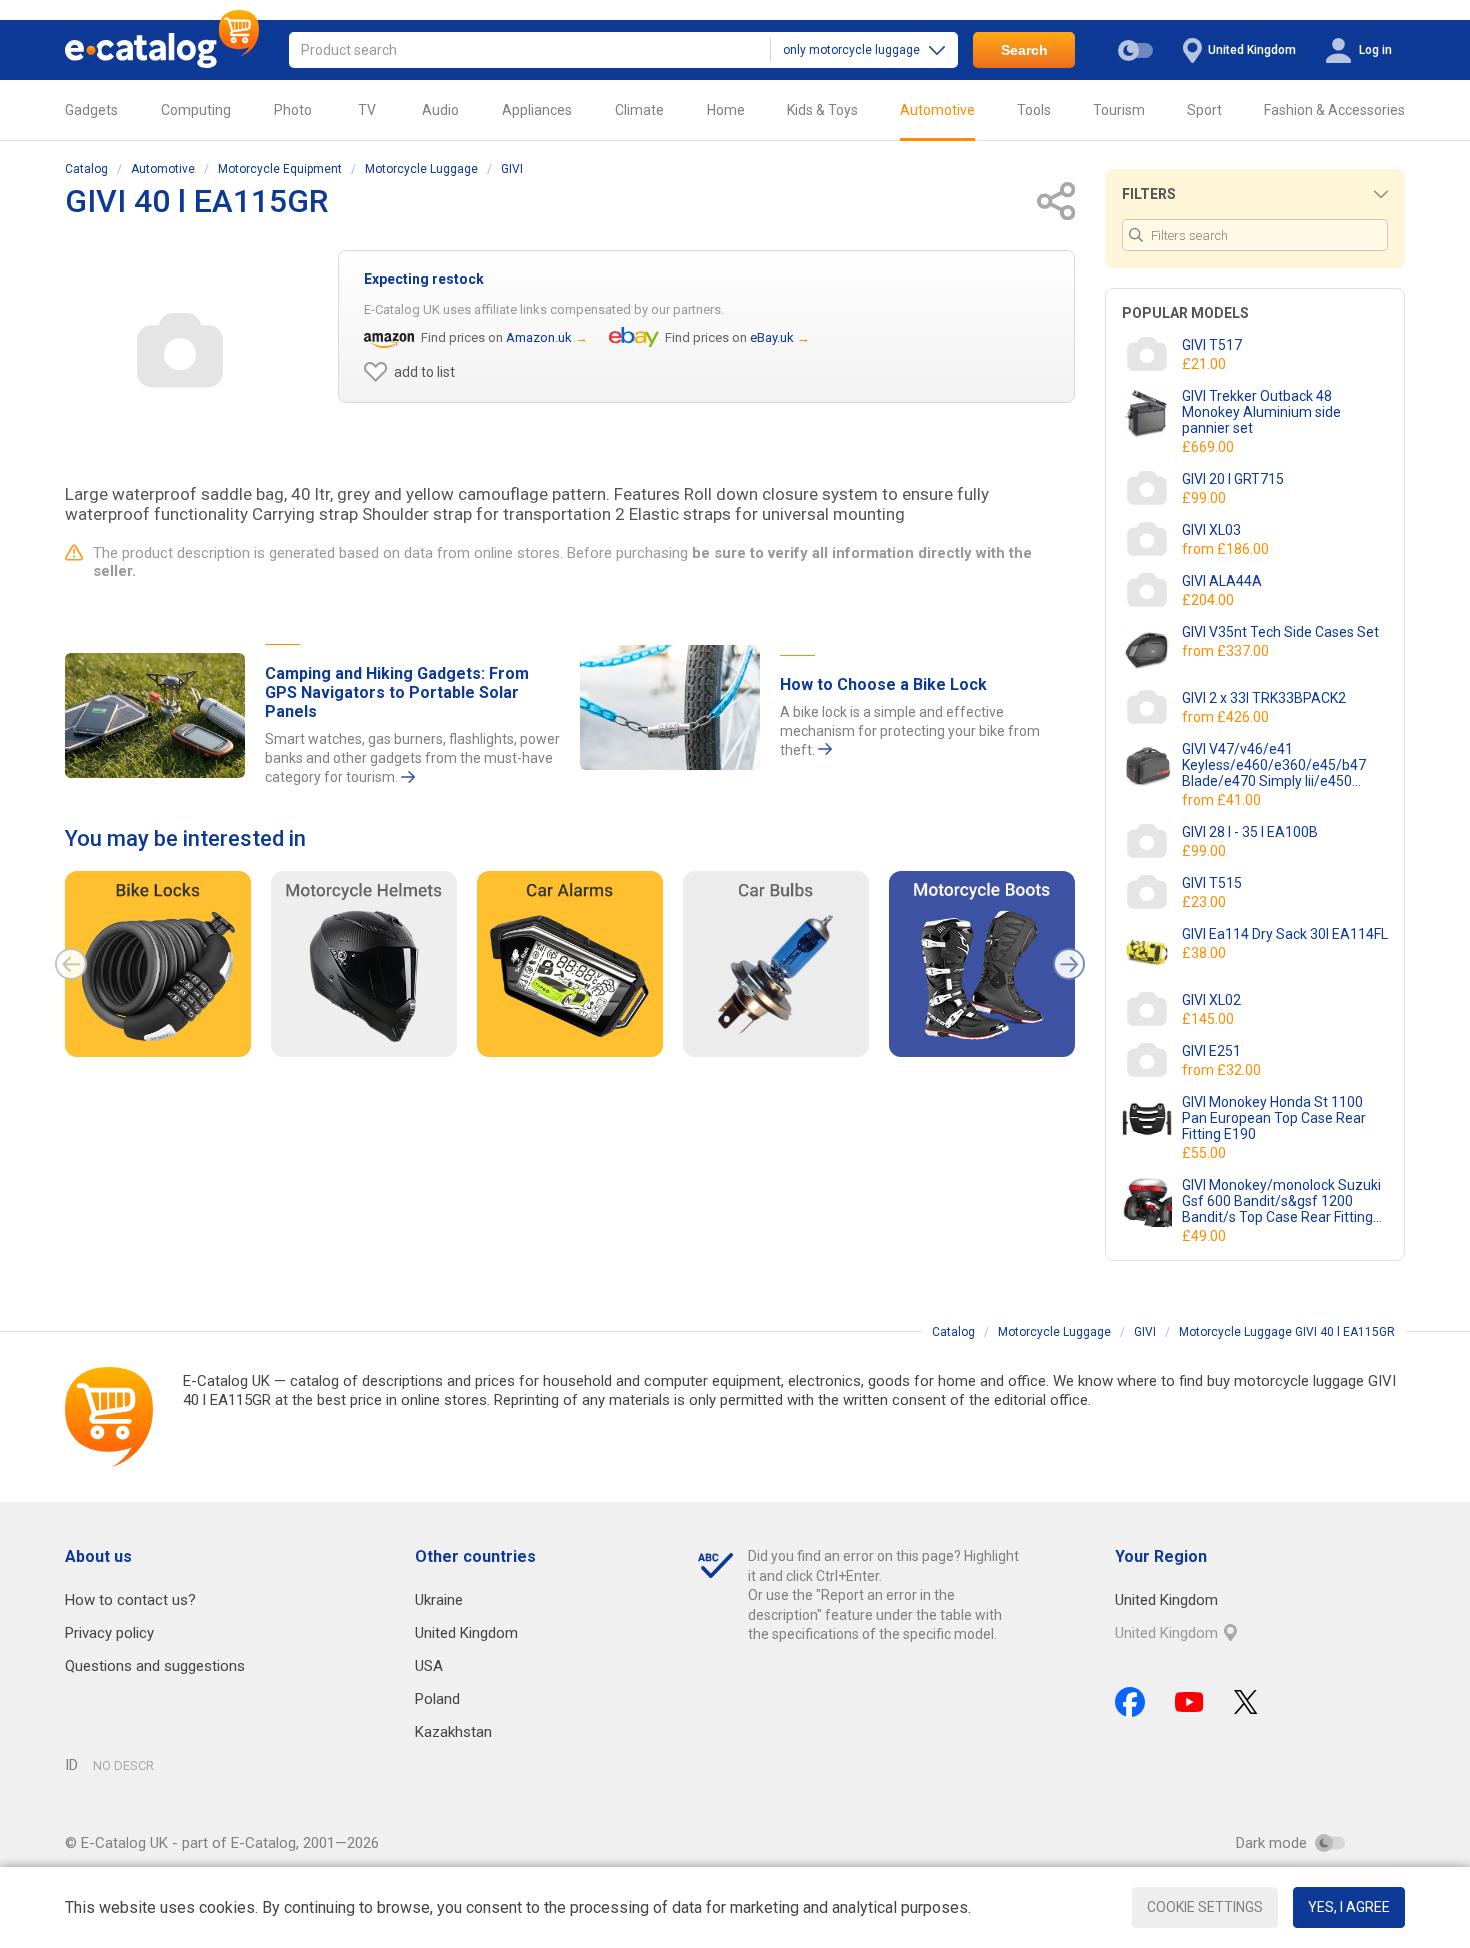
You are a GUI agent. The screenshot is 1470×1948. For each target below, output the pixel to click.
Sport (1204, 110)
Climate (639, 110)
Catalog (86, 169)
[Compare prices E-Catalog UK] (162, 50)
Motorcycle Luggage (421, 169)
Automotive (937, 110)
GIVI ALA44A (1222, 581)
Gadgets (91, 110)
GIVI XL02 (1211, 1000)
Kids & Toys (822, 110)
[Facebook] (1130, 1702)
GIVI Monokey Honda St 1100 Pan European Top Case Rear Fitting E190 (1274, 1118)
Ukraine (439, 1600)
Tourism (1119, 110)
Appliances (537, 110)
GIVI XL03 (1211, 530)
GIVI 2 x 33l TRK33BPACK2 (1264, 698)
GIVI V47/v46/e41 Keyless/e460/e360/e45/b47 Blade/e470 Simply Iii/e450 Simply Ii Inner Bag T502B (1274, 765)
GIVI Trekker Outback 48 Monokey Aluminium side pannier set (1261, 412)
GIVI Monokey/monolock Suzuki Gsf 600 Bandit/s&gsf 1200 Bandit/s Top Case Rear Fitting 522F (1281, 1201)
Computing (196, 110)
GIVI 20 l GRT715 (1233, 479)
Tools (1034, 110)
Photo (293, 110)
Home (726, 110)
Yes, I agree (1349, 1907)
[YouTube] (1189, 1702)
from (1227, 549)
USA (429, 1666)
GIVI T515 (1212, 883)
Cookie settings (1205, 1907)
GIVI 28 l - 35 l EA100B (1250, 832)
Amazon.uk (539, 337)
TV (367, 110)
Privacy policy (109, 1633)
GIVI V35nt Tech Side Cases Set (1280, 632)
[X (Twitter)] (1246, 1702)
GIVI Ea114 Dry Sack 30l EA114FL (1285, 934)
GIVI (512, 169)
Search (1024, 50)
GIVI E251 (1211, 1051)
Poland (437, 1699)
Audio (440, 110)
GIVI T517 (1212, 345)
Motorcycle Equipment (280, 169)
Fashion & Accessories (1334, 110)
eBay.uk (772, 337)
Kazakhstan (453, 1732)
